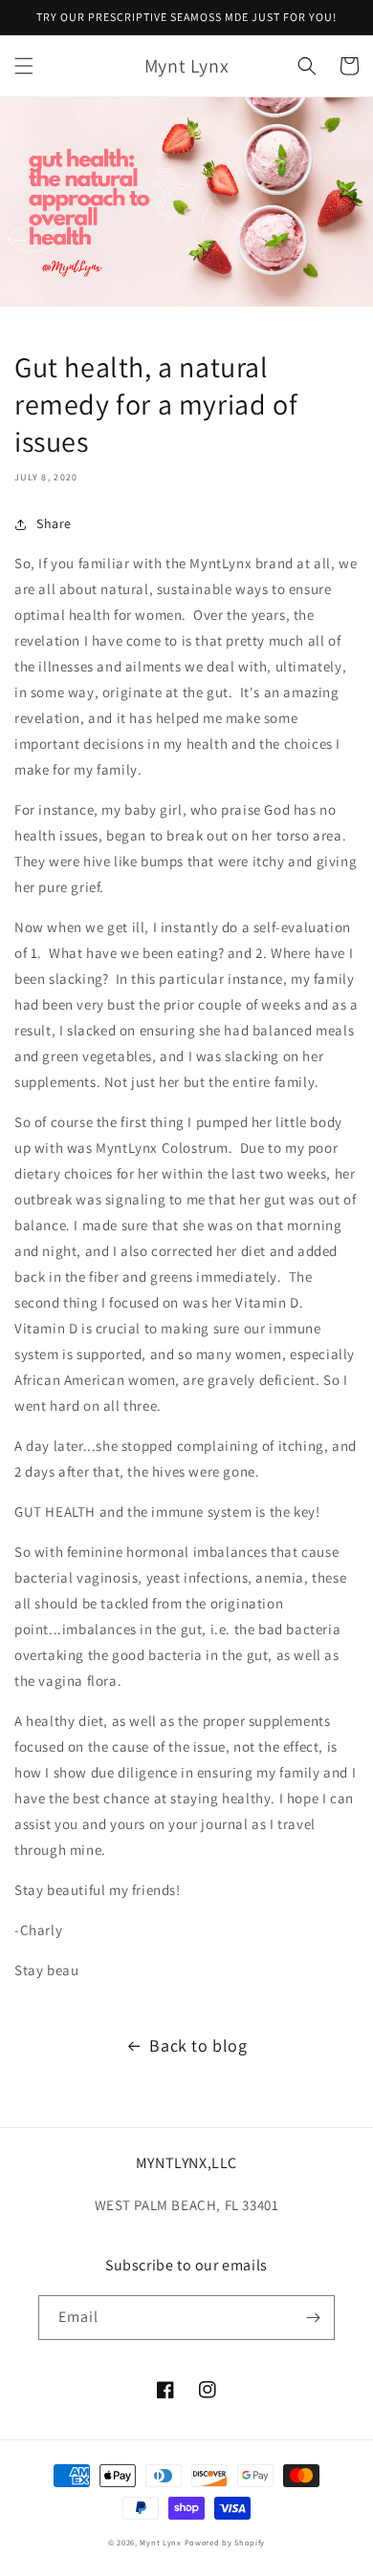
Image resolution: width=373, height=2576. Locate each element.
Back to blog (198, 2045)
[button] (24, 66)
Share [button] (54, 523)
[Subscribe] (313, 2318)
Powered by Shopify (225, 2542)
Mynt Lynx (160, 2542)
